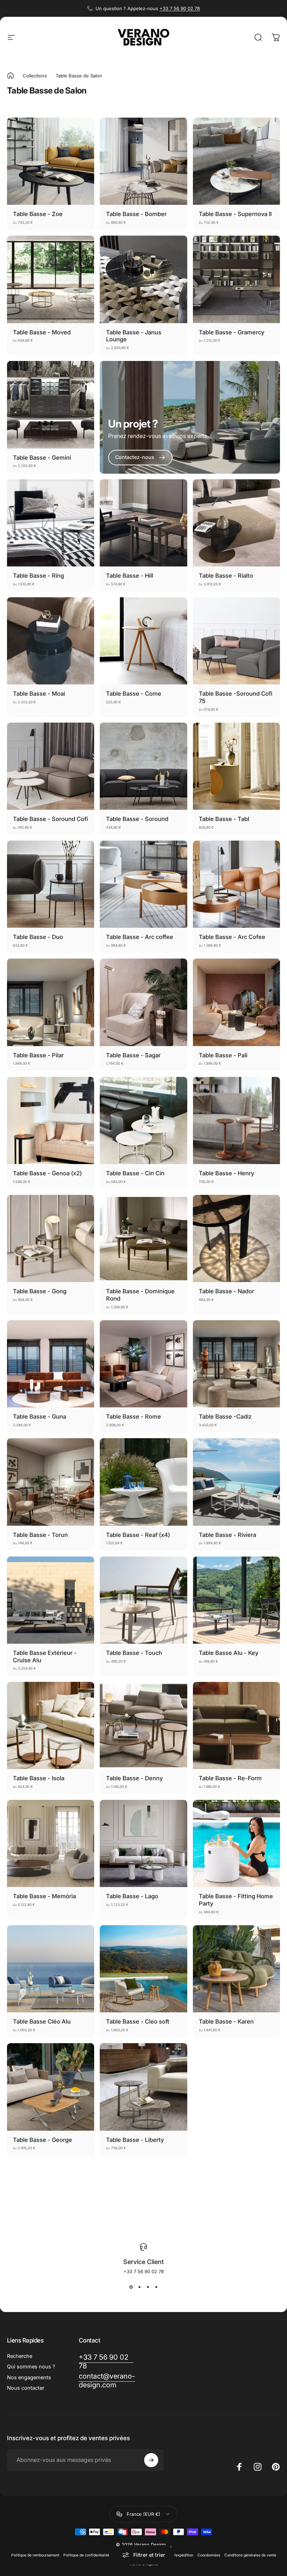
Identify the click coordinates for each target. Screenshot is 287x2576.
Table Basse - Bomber (136, 214)
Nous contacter (26, 2388)
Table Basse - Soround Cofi (50, 819)
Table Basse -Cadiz (225, 1416)
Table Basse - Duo (38, 937)
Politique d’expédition (175, 2555)
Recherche (20, 2356)
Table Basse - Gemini (42, 458)
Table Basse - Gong (40, 1291)
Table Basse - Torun (40, 1535)
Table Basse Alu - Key (229, 1653)
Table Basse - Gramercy (232, 332)
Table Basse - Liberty (135, 2140)
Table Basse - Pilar (38, 1055)
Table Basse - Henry (226, 1173)
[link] (140, 458)
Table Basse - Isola (39, 1778)
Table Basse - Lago (132, 1896)
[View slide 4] (156, 2287)
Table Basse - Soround (137, 819)
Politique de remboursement (35, 2555)
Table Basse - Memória (44, 1896)
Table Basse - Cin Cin (135, 1173)
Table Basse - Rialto (226, 576)
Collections (35, 76)
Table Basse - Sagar (133, 1055)
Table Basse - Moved (42, 332)
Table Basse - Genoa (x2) (47, 1173)
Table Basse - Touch (134, 1653)
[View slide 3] (148, 2287)
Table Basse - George (43, 2140)
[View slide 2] (139, 2287)
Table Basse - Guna (40, 1416)
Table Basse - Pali (223, 1055)
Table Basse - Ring (38, 576)
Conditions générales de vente (250, 2555)
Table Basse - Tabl (224, 819)
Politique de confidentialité (86, 2555)
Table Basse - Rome (134, 1416)
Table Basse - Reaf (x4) (138, 1535)
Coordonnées (209, 2555)
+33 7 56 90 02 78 (180, 8)
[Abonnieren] (151, 2460)
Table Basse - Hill (130, 576)
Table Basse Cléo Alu (42, 2021)
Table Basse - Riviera (227, 1535)
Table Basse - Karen (226, 2021)
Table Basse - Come (134, 694)
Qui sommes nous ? (31, 2367)
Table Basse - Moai (39, 694)
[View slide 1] (131, 2287)
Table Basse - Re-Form (230, 1778)
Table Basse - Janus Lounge (134, 336)
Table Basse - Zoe (38, 214)
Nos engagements (29, 2377)
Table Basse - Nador (226, 1291)
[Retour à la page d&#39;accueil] (10, 76)
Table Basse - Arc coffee (140, 937)
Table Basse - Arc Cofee (232, 937)
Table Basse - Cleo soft (138, 2021)
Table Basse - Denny (134, 1778)
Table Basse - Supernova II (235, 214)
